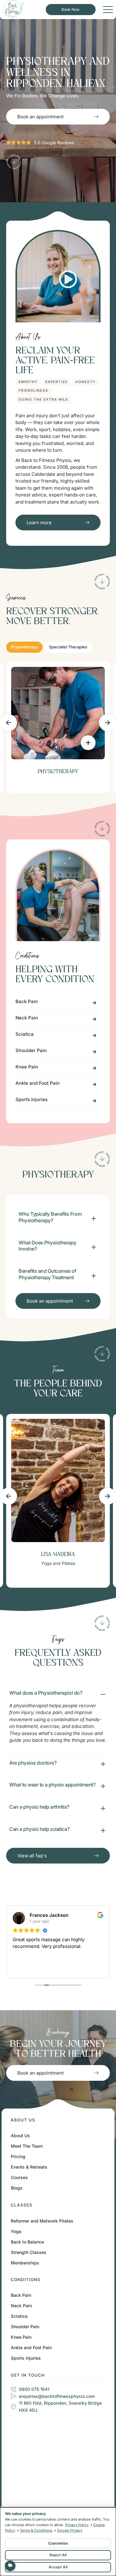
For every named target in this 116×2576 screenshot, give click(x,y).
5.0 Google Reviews (54, 143)
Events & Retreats (29, 2167)
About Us (20, 2135)
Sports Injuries (32, 1099)
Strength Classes (29, 2252)
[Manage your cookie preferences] (10, 2566)
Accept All (58, 2567)
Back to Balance (27, 2242)
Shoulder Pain (31, 1050)
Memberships (25, 2263)
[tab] (24, 647)
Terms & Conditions (36, 2530)
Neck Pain (27, 1018)
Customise (58, 2543)
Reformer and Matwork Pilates (42, 2221)
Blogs (17, 2188)
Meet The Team (27, 2146)
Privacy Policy (77, 2525)
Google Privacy (70, 2530)
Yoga (16, 2231)
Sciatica (25, 1034)
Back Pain (27, 1001)
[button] (9, 723)
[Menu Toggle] (108, 10)
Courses (19, 2177)
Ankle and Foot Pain (38, 1083)
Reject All (58, 2555)
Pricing (18, 2156)
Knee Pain (27, 1067)
